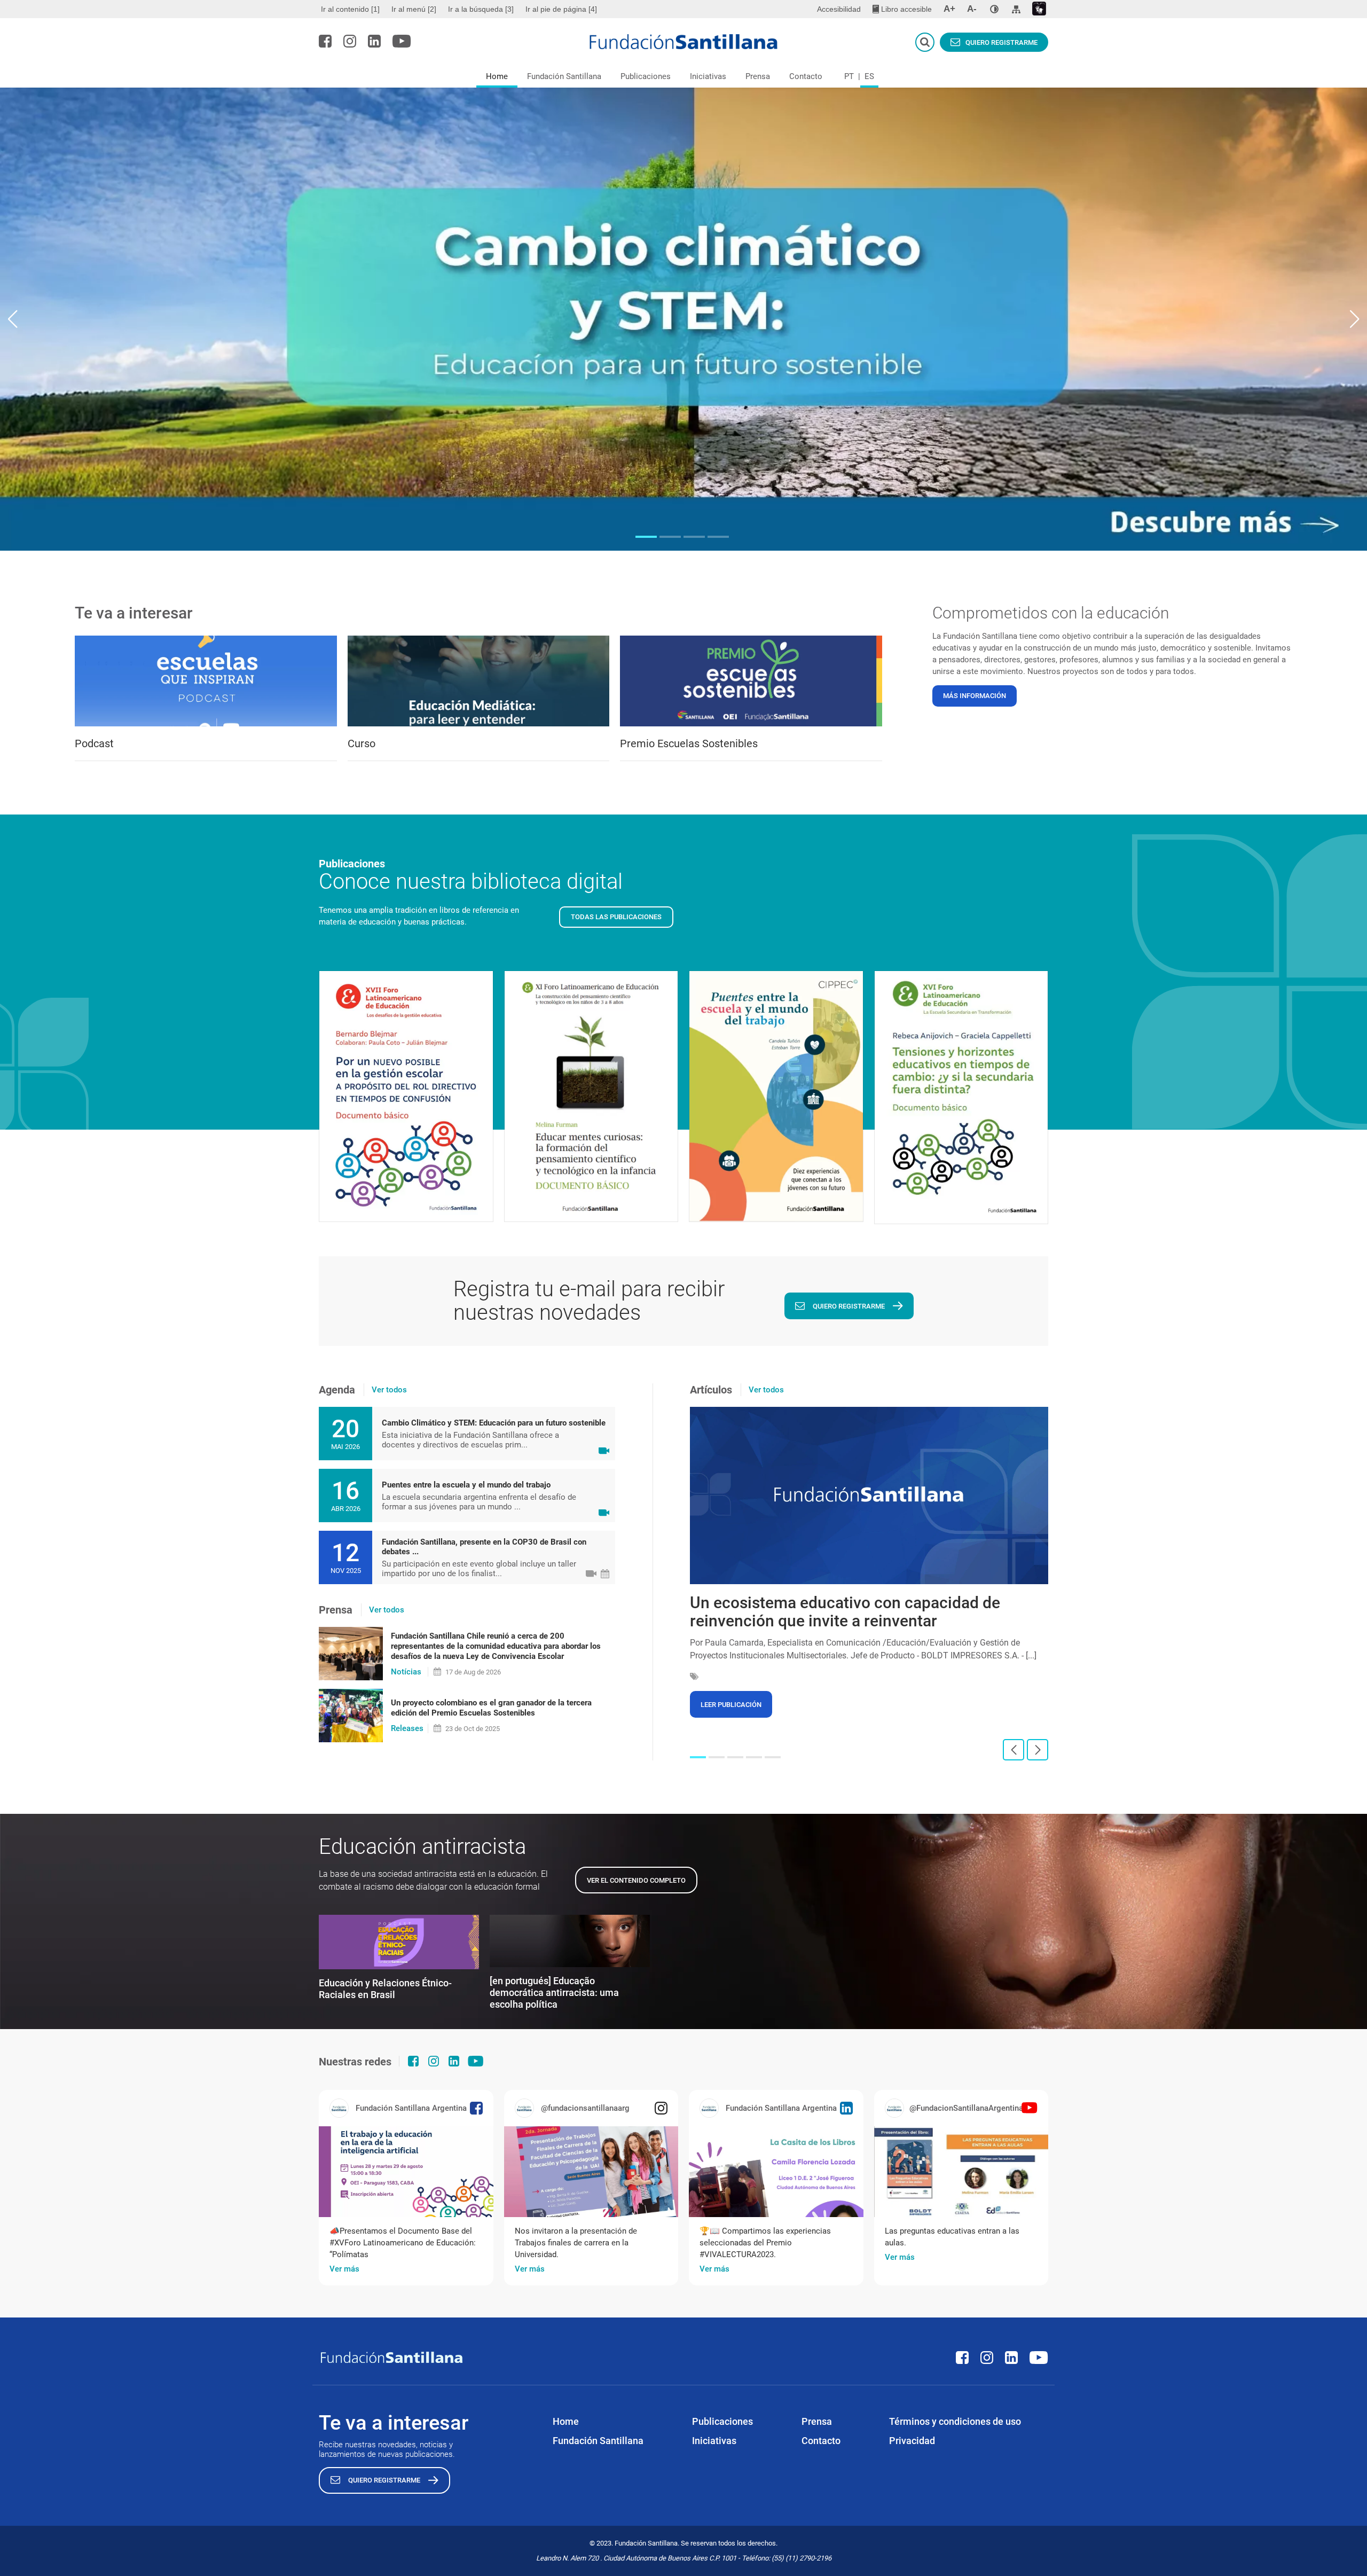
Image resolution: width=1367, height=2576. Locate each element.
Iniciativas (708, 76)
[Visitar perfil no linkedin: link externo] (374, 41)
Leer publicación (731, 1705)
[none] (994, 9)
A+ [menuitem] (949, 9)
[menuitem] (352, 9)
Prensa (758, 76)
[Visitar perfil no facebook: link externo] (325, 41)
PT (849, 76)
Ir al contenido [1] (350, 9)
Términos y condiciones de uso (955, 2421)
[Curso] (479, 681)
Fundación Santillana (564, 76)
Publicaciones (646, 76)
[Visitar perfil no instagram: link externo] (350, 41)
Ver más (344, 2269)
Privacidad (912, 2441)
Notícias (406, 1672)
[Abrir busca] (925, 42)
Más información (975, 696)
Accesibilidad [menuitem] (839, 9)
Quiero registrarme (1001, 42)
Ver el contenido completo (636, 1880)
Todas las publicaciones (616, 917)
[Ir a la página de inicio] (684, 42)
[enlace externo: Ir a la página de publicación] (406, 2172)
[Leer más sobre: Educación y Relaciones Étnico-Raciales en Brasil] (399, 1942)
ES (869, 76)
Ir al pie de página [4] (561, 9)
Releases (407, 1728)
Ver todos (389, 1390)
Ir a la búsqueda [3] (481, 9)
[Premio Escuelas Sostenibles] (751, 681)
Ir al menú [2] (414, 9)
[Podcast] (206, 681)
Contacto (806, 76)
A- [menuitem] (972, 9)
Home (497, 76)
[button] (646, 537)
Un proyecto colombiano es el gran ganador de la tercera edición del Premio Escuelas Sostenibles (491, 1708)
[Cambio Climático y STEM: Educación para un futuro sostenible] (683, 319)
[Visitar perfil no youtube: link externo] (402, 41)
